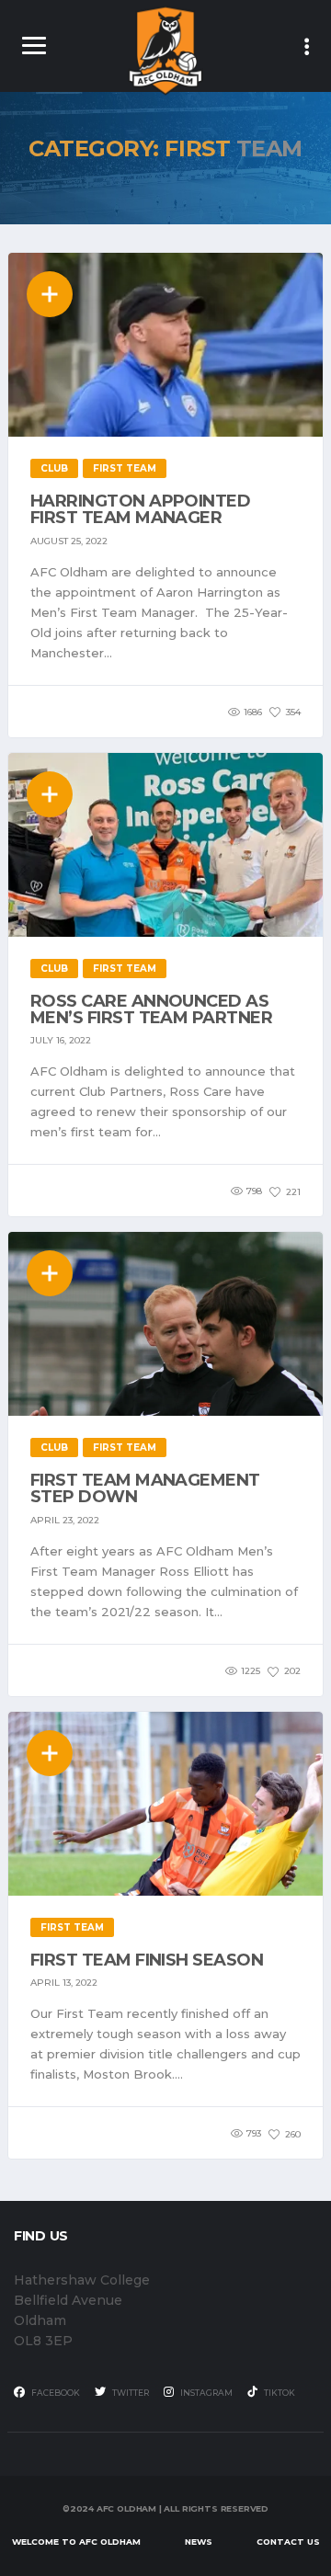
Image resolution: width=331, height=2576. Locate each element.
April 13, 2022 (64, 1983)
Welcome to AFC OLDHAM (76, 2542)
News (199, 2542)
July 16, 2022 (61, 1040)
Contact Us (288, 2542)
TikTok (279, 2393)
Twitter (130, 2393)
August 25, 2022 (69, 541)
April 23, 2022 (65, 1520)
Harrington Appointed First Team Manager (140, 509)
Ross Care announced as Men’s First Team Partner (151, 1009)
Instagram (205, 2393)
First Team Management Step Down (145, 1488)
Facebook (55, 2393)
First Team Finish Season (147, 1960)
